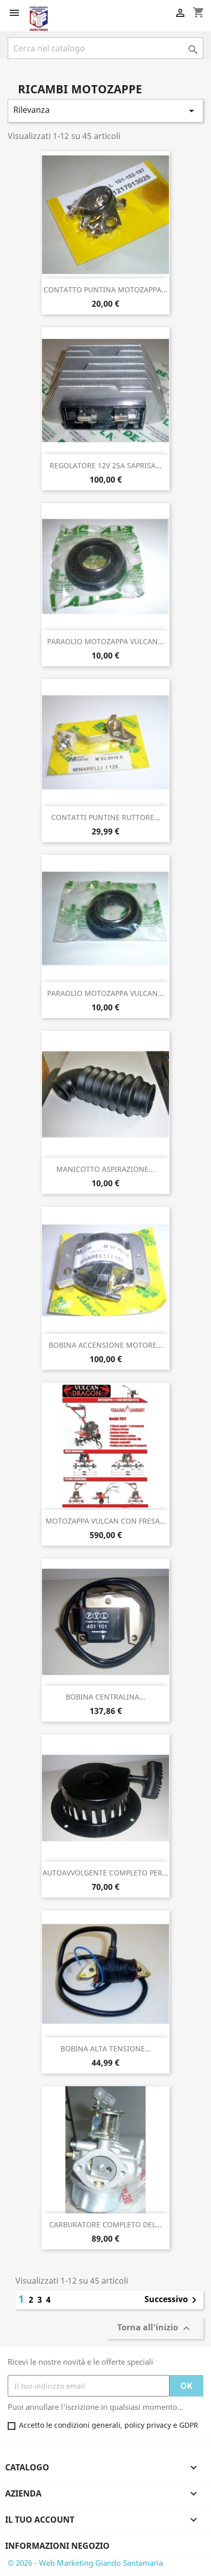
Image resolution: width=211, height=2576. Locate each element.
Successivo (172, 2300)
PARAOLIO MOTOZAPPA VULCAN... (105, 641)
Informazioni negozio (57, 2546)
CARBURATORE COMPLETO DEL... (105, 2224)
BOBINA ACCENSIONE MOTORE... (106, 1345)
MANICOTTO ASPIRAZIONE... (105, 1169)
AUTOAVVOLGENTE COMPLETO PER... (105, 1873)
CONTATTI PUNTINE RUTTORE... (106, 817)
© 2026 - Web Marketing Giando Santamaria (85, 2563)
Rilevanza (105, 111)
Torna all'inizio (155, 2329)
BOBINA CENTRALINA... (105, 1697)
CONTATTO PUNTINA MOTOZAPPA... (105, 289)
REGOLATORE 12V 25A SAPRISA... (106, 465)
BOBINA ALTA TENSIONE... (106, 2049)
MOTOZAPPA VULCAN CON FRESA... (106, 1521)
